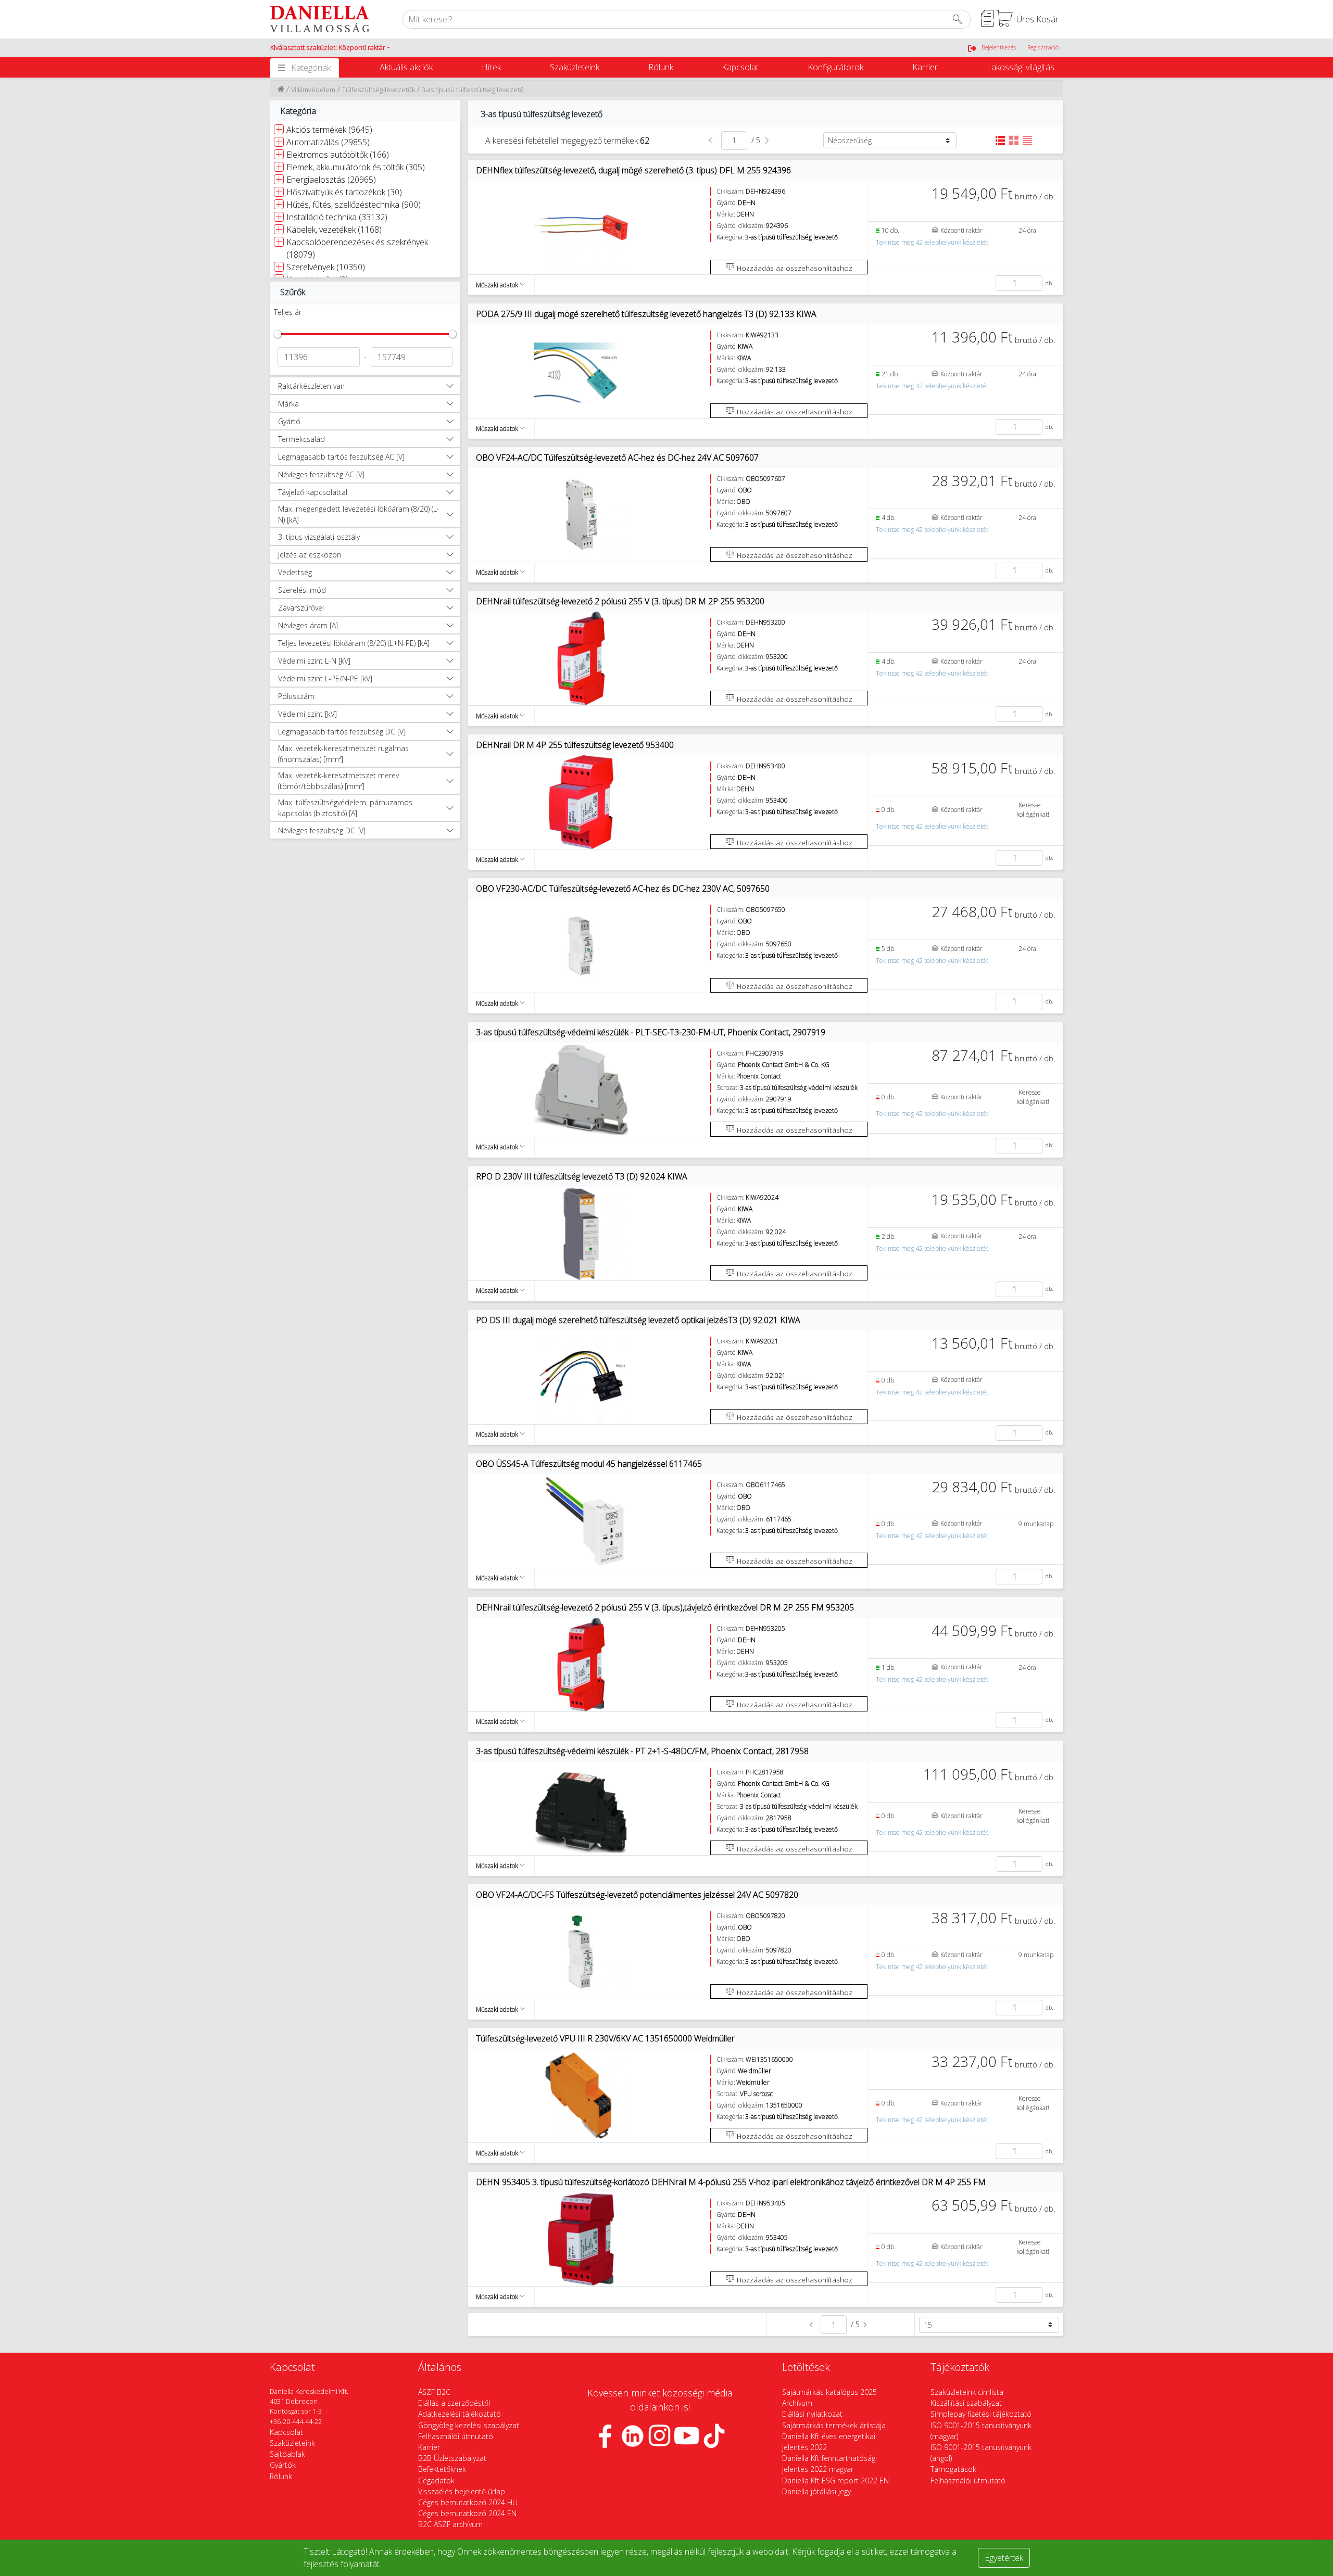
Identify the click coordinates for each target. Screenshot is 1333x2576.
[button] (330, 48)
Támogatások (953, 2469)
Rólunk (661, 67)
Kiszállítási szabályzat (966, 2403)
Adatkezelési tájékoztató (460, 2414)
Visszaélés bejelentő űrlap (462, 2491)
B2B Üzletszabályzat (452, 2458)
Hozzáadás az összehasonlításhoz (794, 268)
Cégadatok (436, 2480)
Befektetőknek (442, 2469)
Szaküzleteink (575, 67)
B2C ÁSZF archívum (450, 2524)
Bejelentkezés (999, 47)
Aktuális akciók (406, 67)
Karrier (925, 67)
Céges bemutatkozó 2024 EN (467, 2513)
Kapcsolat (740, 67)
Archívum (797, 2403)
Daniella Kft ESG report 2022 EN (835, 2480)
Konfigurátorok (835, 67)
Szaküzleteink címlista (967, 2392)
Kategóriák (311, 68)
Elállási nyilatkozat (812, 2414)
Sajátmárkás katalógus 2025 (829, 2392)
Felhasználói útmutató (456, 2436)
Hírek (491, 67)
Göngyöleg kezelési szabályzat (469, 2425)
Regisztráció (1043, 47)
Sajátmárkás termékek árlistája (834, 2425)
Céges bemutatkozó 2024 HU (468, 2502)
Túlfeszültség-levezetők (379, 90)
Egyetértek (1004, 2558)
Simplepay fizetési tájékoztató (981, 2414)
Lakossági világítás (1021, 67)
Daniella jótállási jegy (816, 2491)
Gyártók (283, 2465)
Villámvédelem (313, 90)
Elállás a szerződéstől (454, 2403)
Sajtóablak (287, 2454)
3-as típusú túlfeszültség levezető (473, 90)
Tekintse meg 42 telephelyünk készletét (932, 242)
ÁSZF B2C (434, 2392)
